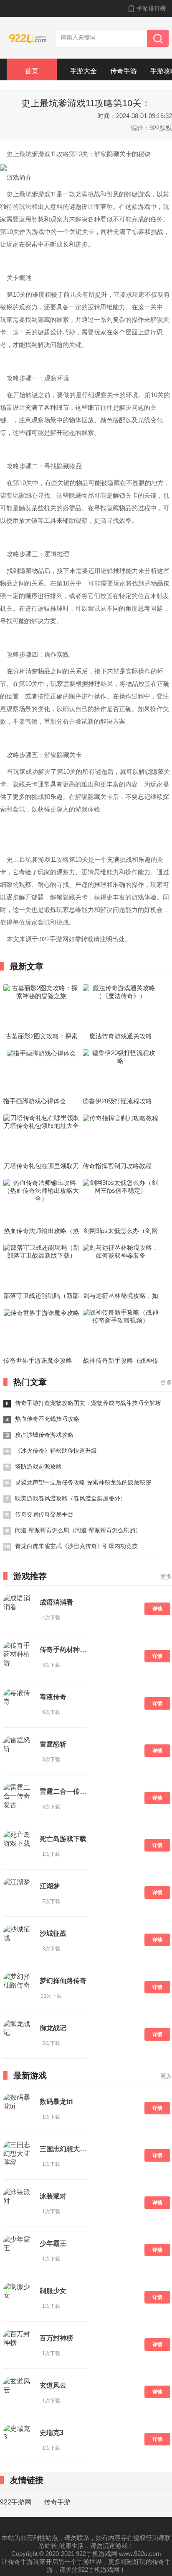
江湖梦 (50, 1886)
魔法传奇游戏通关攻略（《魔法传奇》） (121, 1037)
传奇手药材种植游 (63, 1650)
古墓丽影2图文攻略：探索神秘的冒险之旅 (42, 1037)
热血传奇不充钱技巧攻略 (47, 1419)
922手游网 (16, 2502)
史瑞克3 (52, 2433)
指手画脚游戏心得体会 (35, 1101)
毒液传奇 (53, 1697)
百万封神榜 (56, 2338)
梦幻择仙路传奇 (63, 1981)
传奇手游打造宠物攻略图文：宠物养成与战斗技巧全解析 (88, 1403)
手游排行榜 (151, 8)
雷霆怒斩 (53, 1744)
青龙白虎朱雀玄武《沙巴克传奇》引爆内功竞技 (76, 1546)
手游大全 (83, 71)
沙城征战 (53, 1933)
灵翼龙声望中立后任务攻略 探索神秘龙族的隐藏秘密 (83, 1482)
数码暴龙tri (56, 2102)
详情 (157, 1609)
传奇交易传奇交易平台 (44, 1514)
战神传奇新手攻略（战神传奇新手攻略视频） (121, 1361)
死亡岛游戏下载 (63, 1839)
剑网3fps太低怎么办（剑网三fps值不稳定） (121, 1231)
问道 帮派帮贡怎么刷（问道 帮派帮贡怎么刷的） (78, 1530)
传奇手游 (124, 71)
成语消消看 (56, 1602)
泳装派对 (53, 2196)
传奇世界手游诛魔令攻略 (38, 1360)
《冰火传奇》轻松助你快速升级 (56, 1451)
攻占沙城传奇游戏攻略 (44, 1435)
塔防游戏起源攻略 (38, 1466)
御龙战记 (53, 2028)
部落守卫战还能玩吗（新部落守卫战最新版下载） (41, 1296)
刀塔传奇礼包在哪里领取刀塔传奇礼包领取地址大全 (41, 1166)
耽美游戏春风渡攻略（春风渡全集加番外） (71, 1498)
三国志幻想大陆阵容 (63, 2149)
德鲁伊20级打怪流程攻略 (117, 1101)
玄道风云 (53, 2385)
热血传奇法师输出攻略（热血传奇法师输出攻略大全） (41, 1231)
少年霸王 (53, 2243)
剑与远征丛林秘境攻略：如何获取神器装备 (121, 1296)
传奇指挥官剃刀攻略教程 (117, 1166)
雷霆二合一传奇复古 (63, 1791)
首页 (32, 71)
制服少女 (53, 2291)
